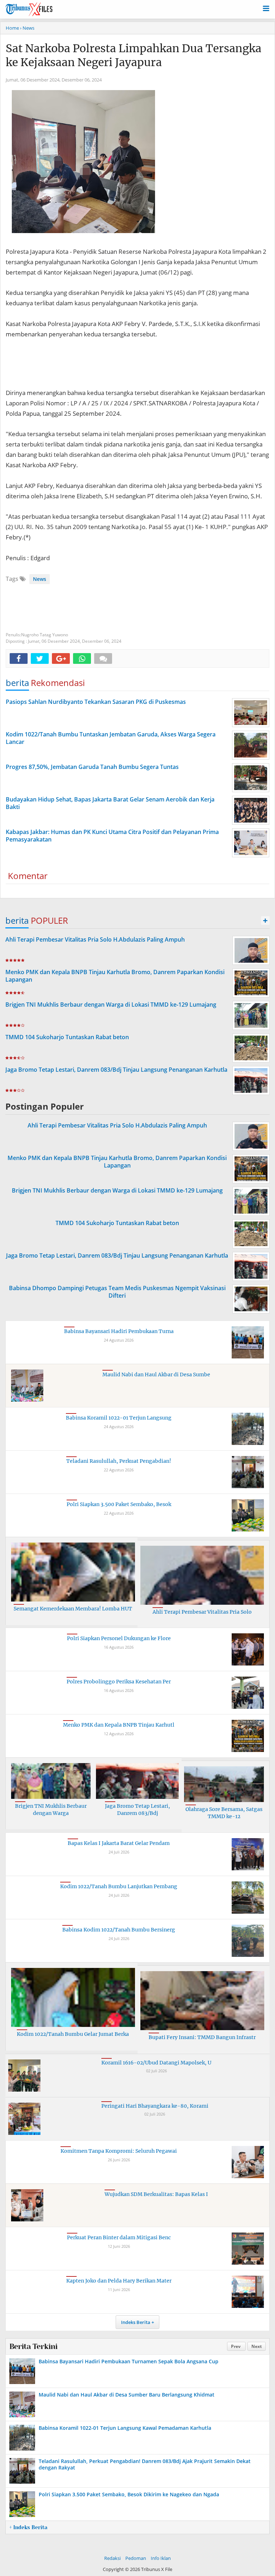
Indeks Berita (136, 2322)
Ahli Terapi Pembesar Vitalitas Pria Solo (202, 1612)
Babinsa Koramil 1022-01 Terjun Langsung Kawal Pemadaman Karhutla (125, 2428)
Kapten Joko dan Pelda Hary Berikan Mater (119, 2281)
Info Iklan (161, 2558)
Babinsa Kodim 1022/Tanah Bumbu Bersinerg (119, 1930)
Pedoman (136, 2558)
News (40, 579)
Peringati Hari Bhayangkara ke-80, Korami (155, 2106)
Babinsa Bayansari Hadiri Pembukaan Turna (119, 1331)
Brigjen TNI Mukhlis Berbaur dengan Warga (51, 1810)
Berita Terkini (33, 2346)
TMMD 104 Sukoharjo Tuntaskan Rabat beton (67, 1037)
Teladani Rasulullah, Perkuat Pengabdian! (119, 1461)
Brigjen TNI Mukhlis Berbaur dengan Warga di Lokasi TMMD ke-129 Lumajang (111, 1005)
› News (27, 28)
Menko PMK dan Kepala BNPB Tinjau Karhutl (119, 1725)
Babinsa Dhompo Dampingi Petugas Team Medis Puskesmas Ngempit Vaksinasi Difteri (117, 1292)
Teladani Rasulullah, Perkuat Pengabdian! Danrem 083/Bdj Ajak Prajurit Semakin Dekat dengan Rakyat (145, 2464)
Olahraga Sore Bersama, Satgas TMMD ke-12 (224, 1813)
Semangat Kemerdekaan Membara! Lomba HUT (73, 1609)
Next (257, 2346)
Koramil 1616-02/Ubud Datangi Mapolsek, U (156, 2063)
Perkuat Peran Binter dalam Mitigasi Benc (119, 2237)
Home (12, 28)
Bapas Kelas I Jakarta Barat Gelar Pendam (119, 1843)
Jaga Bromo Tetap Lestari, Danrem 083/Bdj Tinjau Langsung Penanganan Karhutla (116, 1070)
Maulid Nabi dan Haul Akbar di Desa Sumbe (156, 1375)
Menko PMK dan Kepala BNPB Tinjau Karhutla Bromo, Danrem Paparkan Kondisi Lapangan (115, 976)
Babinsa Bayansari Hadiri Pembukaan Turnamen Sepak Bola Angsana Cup (129, 2361)
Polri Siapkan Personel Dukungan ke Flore (119, 1638)
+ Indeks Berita (28, 2527)
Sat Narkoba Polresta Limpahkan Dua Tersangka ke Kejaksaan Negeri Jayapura (134, 55)
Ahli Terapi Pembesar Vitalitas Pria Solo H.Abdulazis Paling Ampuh (95, 939)
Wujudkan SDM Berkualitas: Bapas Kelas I (156, 2194)
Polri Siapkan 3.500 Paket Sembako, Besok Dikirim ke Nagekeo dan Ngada (129, 2494)
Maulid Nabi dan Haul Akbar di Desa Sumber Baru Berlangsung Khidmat (127, 2395)
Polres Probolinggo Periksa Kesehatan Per (119, 1682)
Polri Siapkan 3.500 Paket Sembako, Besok (119, 1504)
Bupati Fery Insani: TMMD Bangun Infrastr (202, 2037)
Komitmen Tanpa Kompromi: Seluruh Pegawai (119, 2151)
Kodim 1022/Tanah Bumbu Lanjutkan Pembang (119, 1886)
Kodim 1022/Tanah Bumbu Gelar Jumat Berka (73, 2034)
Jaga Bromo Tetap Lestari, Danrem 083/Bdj (137, 1810)
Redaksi (112, 2558)
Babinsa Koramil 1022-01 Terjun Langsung (119, 1418)
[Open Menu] (266, 8)
